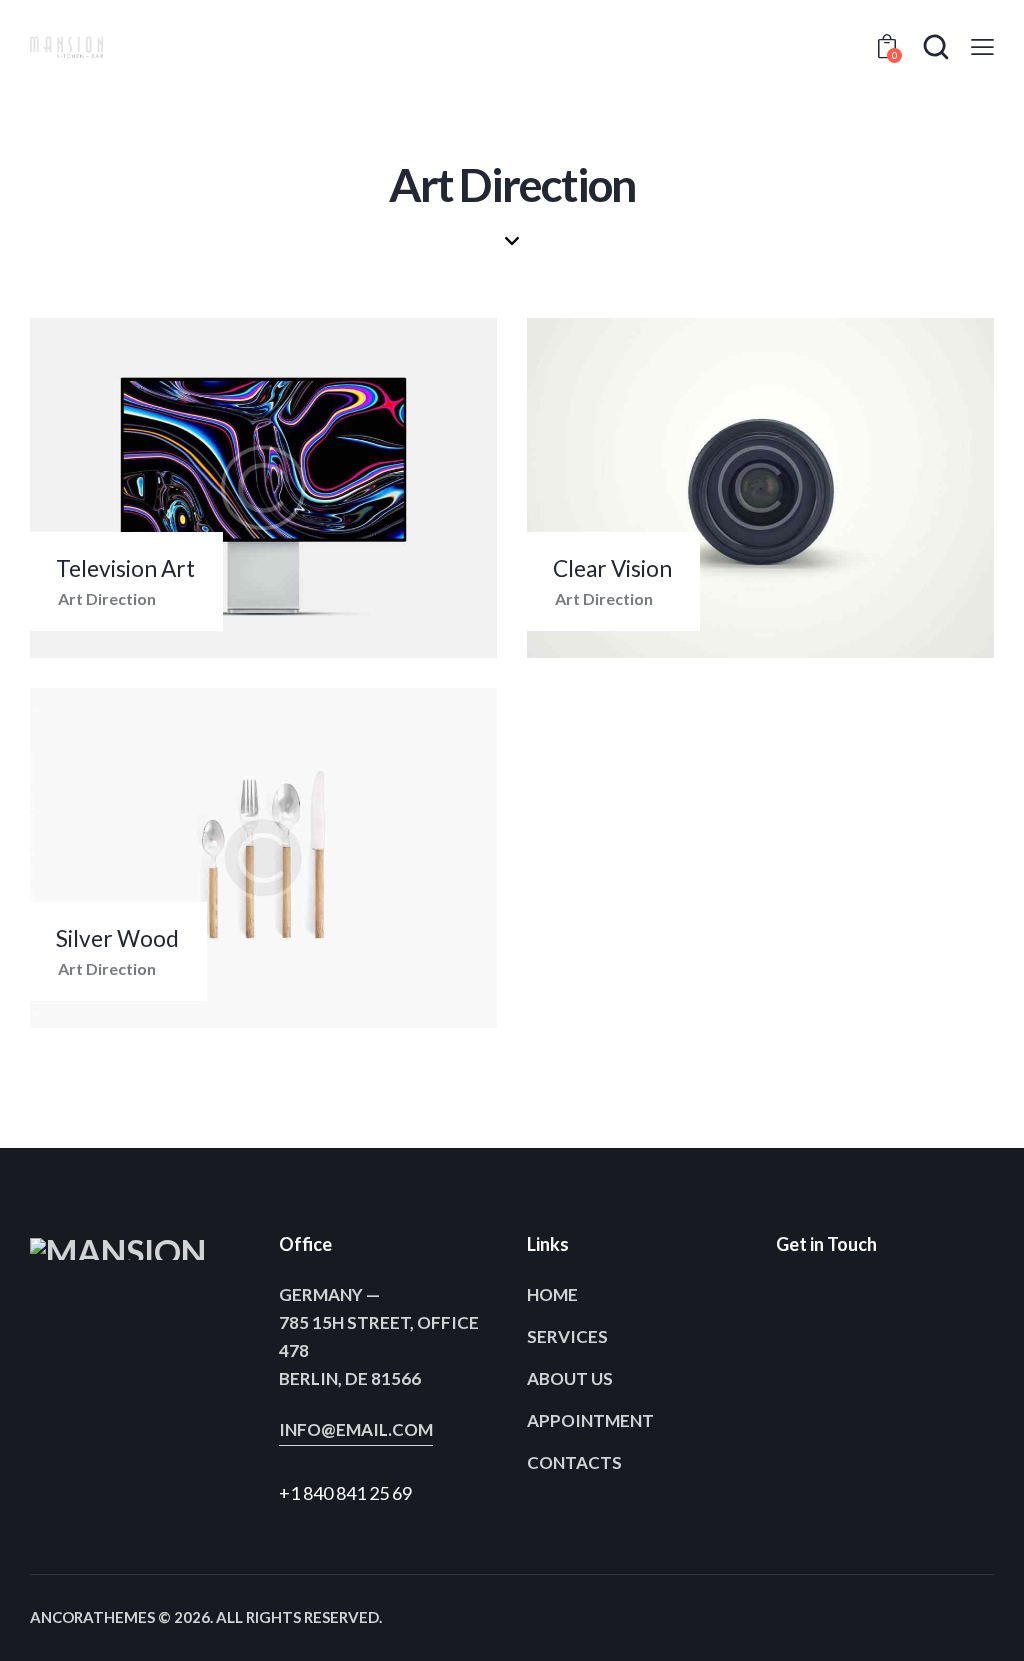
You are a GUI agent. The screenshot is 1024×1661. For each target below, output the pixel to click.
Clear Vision (612, 568)
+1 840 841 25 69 (345, 1493)
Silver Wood (117, 938)
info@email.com (356, 1429)
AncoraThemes (92, 1617)
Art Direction (107, 598)
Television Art (125, 568)
